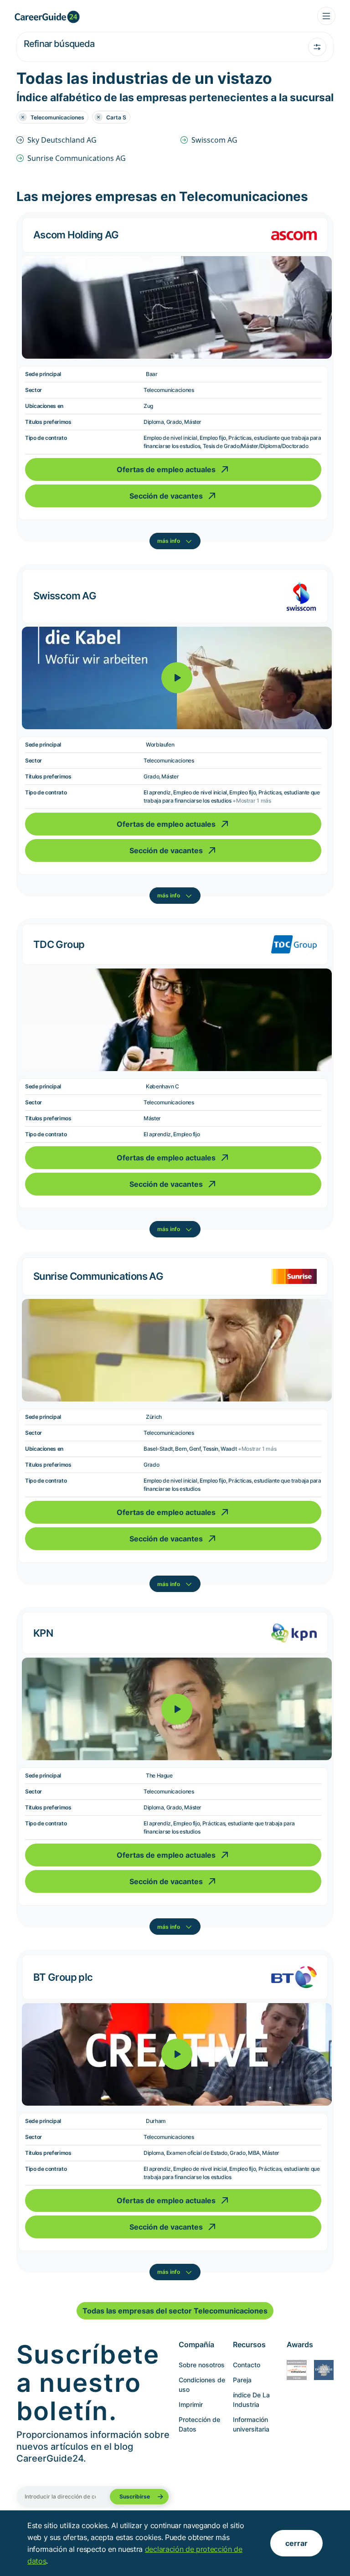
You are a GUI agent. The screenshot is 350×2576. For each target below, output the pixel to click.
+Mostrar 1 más (252, 801)
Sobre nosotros (202, 2365)
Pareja (242, 2380)
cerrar (296, 2543)
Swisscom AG (214, 140)
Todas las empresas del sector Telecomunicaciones (175, 2311)
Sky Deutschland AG (62, 140)
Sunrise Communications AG (77, 158)
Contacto (247, 2365)
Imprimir (191, 2404)
